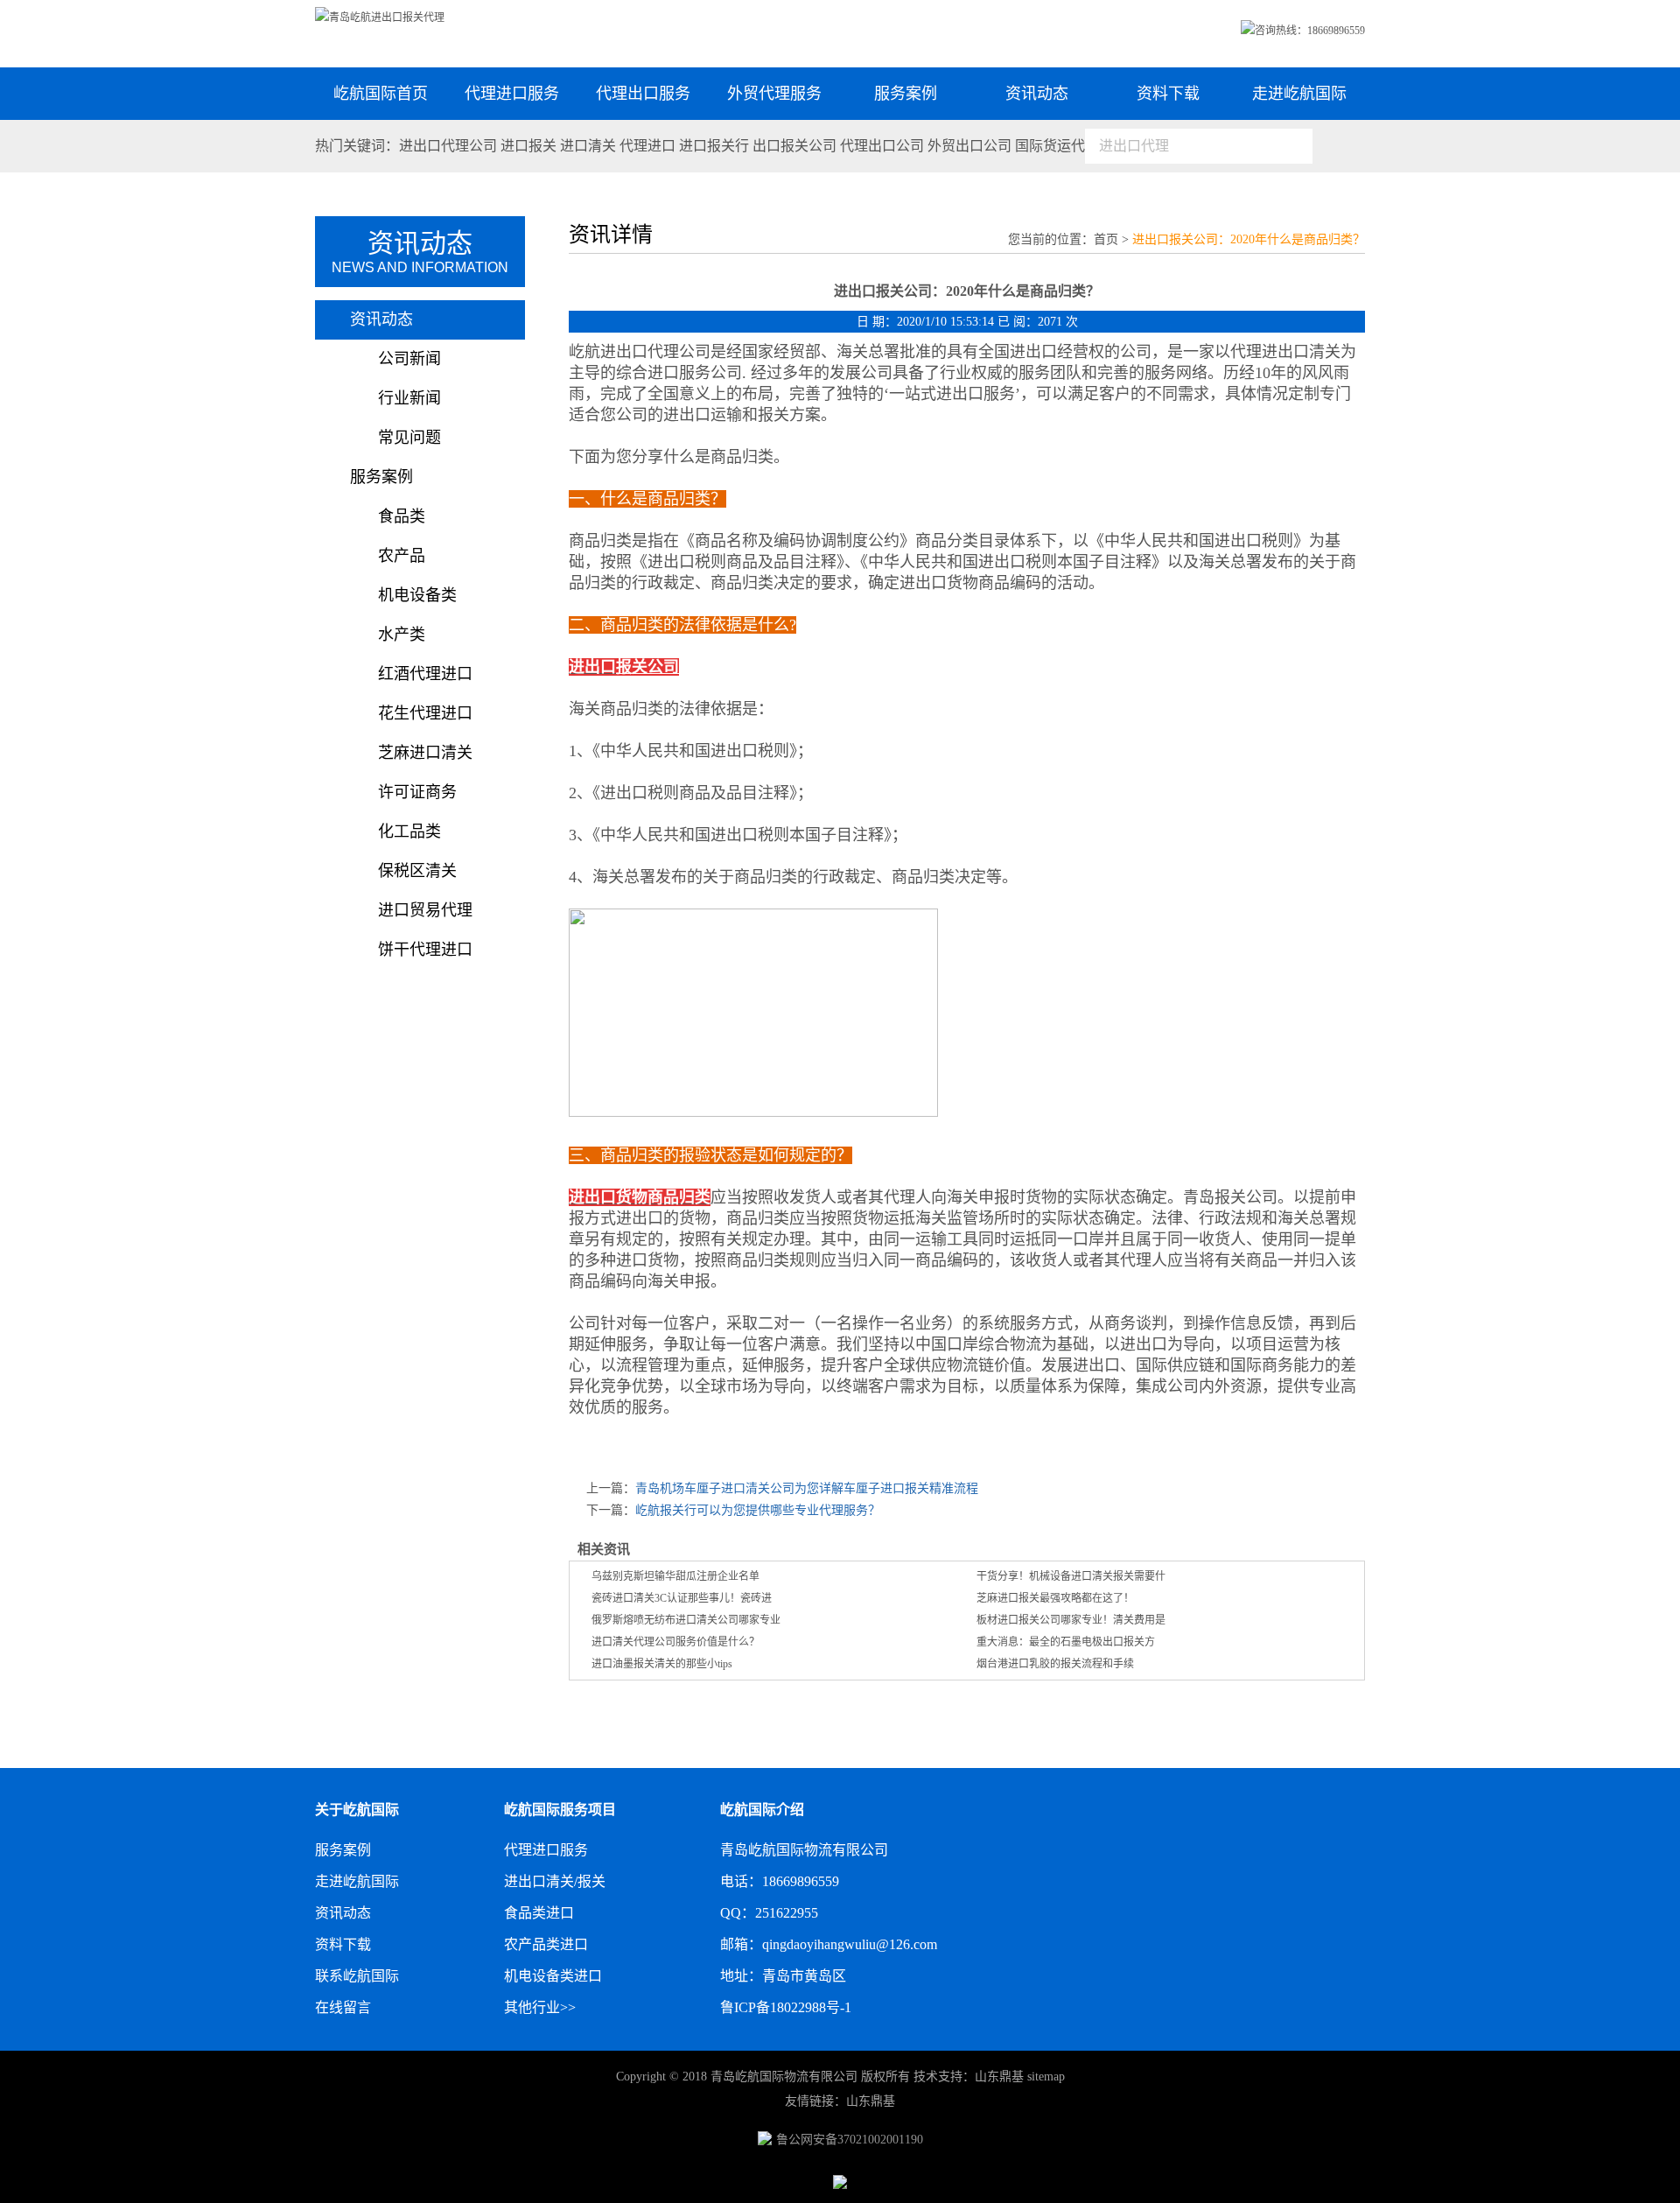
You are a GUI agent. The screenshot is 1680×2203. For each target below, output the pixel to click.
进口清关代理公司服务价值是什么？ (675, 1642)
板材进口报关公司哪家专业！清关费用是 (1071, 1620)
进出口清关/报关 (555, 1881)
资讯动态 (1037, 94)
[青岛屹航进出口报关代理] (380, 18)
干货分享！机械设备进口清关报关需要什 (1071, 1576)
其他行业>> (540, 2007)
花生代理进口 (425, 713)
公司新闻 (409, 359)
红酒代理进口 (425, 674)
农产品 (402, 556)
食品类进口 (539, 1913)
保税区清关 (417, 871)
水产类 (402, 635)
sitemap (1046, 2077)
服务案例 (906, 94)
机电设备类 (417, 595)
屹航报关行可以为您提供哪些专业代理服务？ (758, 1510)
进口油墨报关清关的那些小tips (662, 1664)
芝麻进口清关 (425, 753)
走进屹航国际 (1299, 94)
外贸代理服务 (774, 94)
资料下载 (1168, 94)
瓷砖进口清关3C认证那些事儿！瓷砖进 (682, 1598)
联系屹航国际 (357, 1976)
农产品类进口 (546, 1944)
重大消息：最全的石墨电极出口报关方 (1066, 1642)
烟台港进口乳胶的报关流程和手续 (1055, 1664)
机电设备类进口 (553, 1976)
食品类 (402, 516)
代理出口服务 (643, 94)
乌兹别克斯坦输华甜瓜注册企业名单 (675, 1576)
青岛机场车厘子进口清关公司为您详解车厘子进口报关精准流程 (807, 1488)
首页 (1106, 239)
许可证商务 (417, 792)
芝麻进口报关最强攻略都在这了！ (1055, 1598)
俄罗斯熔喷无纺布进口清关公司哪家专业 (686, 1620)
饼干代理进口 (425, 950)
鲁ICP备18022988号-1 (786, 2007)
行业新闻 (409, 398)
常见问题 (409, 438)
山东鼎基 (999, 2077)
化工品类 (409, 831)
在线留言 (343, 2007)
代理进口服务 (512, 94)
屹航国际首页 (381, 94)
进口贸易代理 (425, 910)
